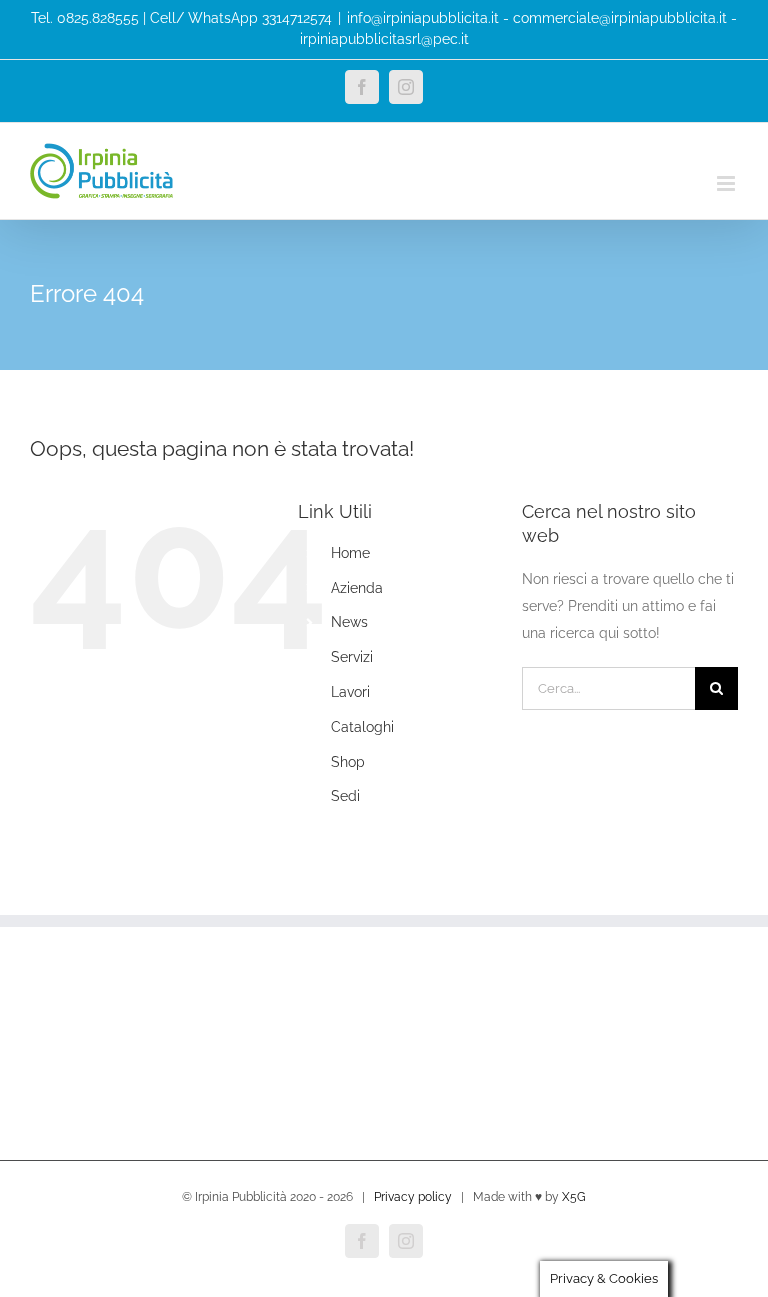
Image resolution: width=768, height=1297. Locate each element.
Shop (348, 762)
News (349, 622)
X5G (574, 1197)
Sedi (345, 796)
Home (350, 553)
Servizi (352, 657)
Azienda (357, 588)
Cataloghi (362, 727)
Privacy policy (413, 1197)
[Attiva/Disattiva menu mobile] (727, 183)
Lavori (350, 692)
